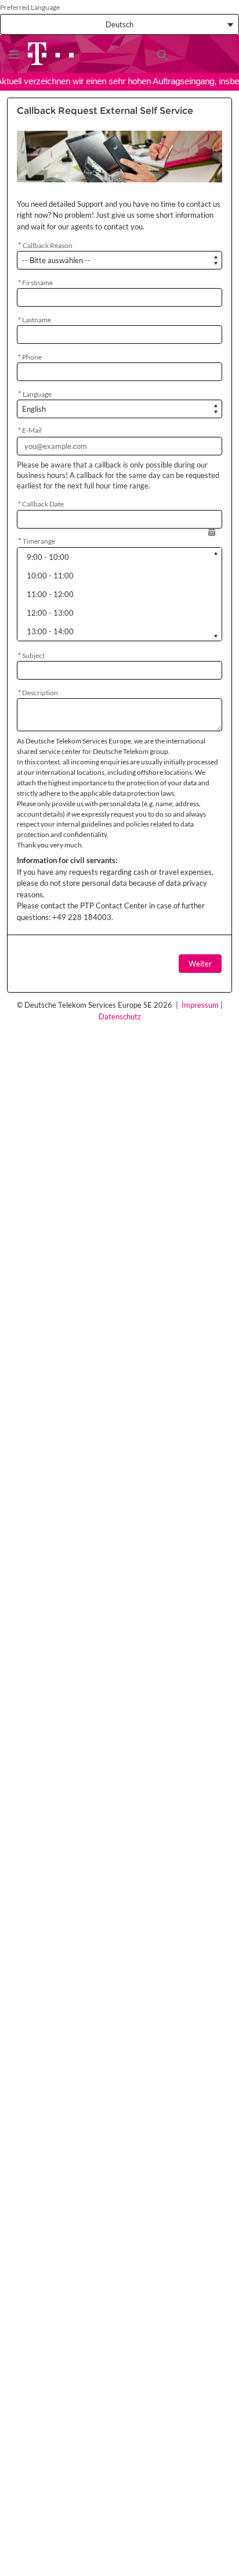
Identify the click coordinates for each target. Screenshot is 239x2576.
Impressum (200, 1005)
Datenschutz (120, 1016)
